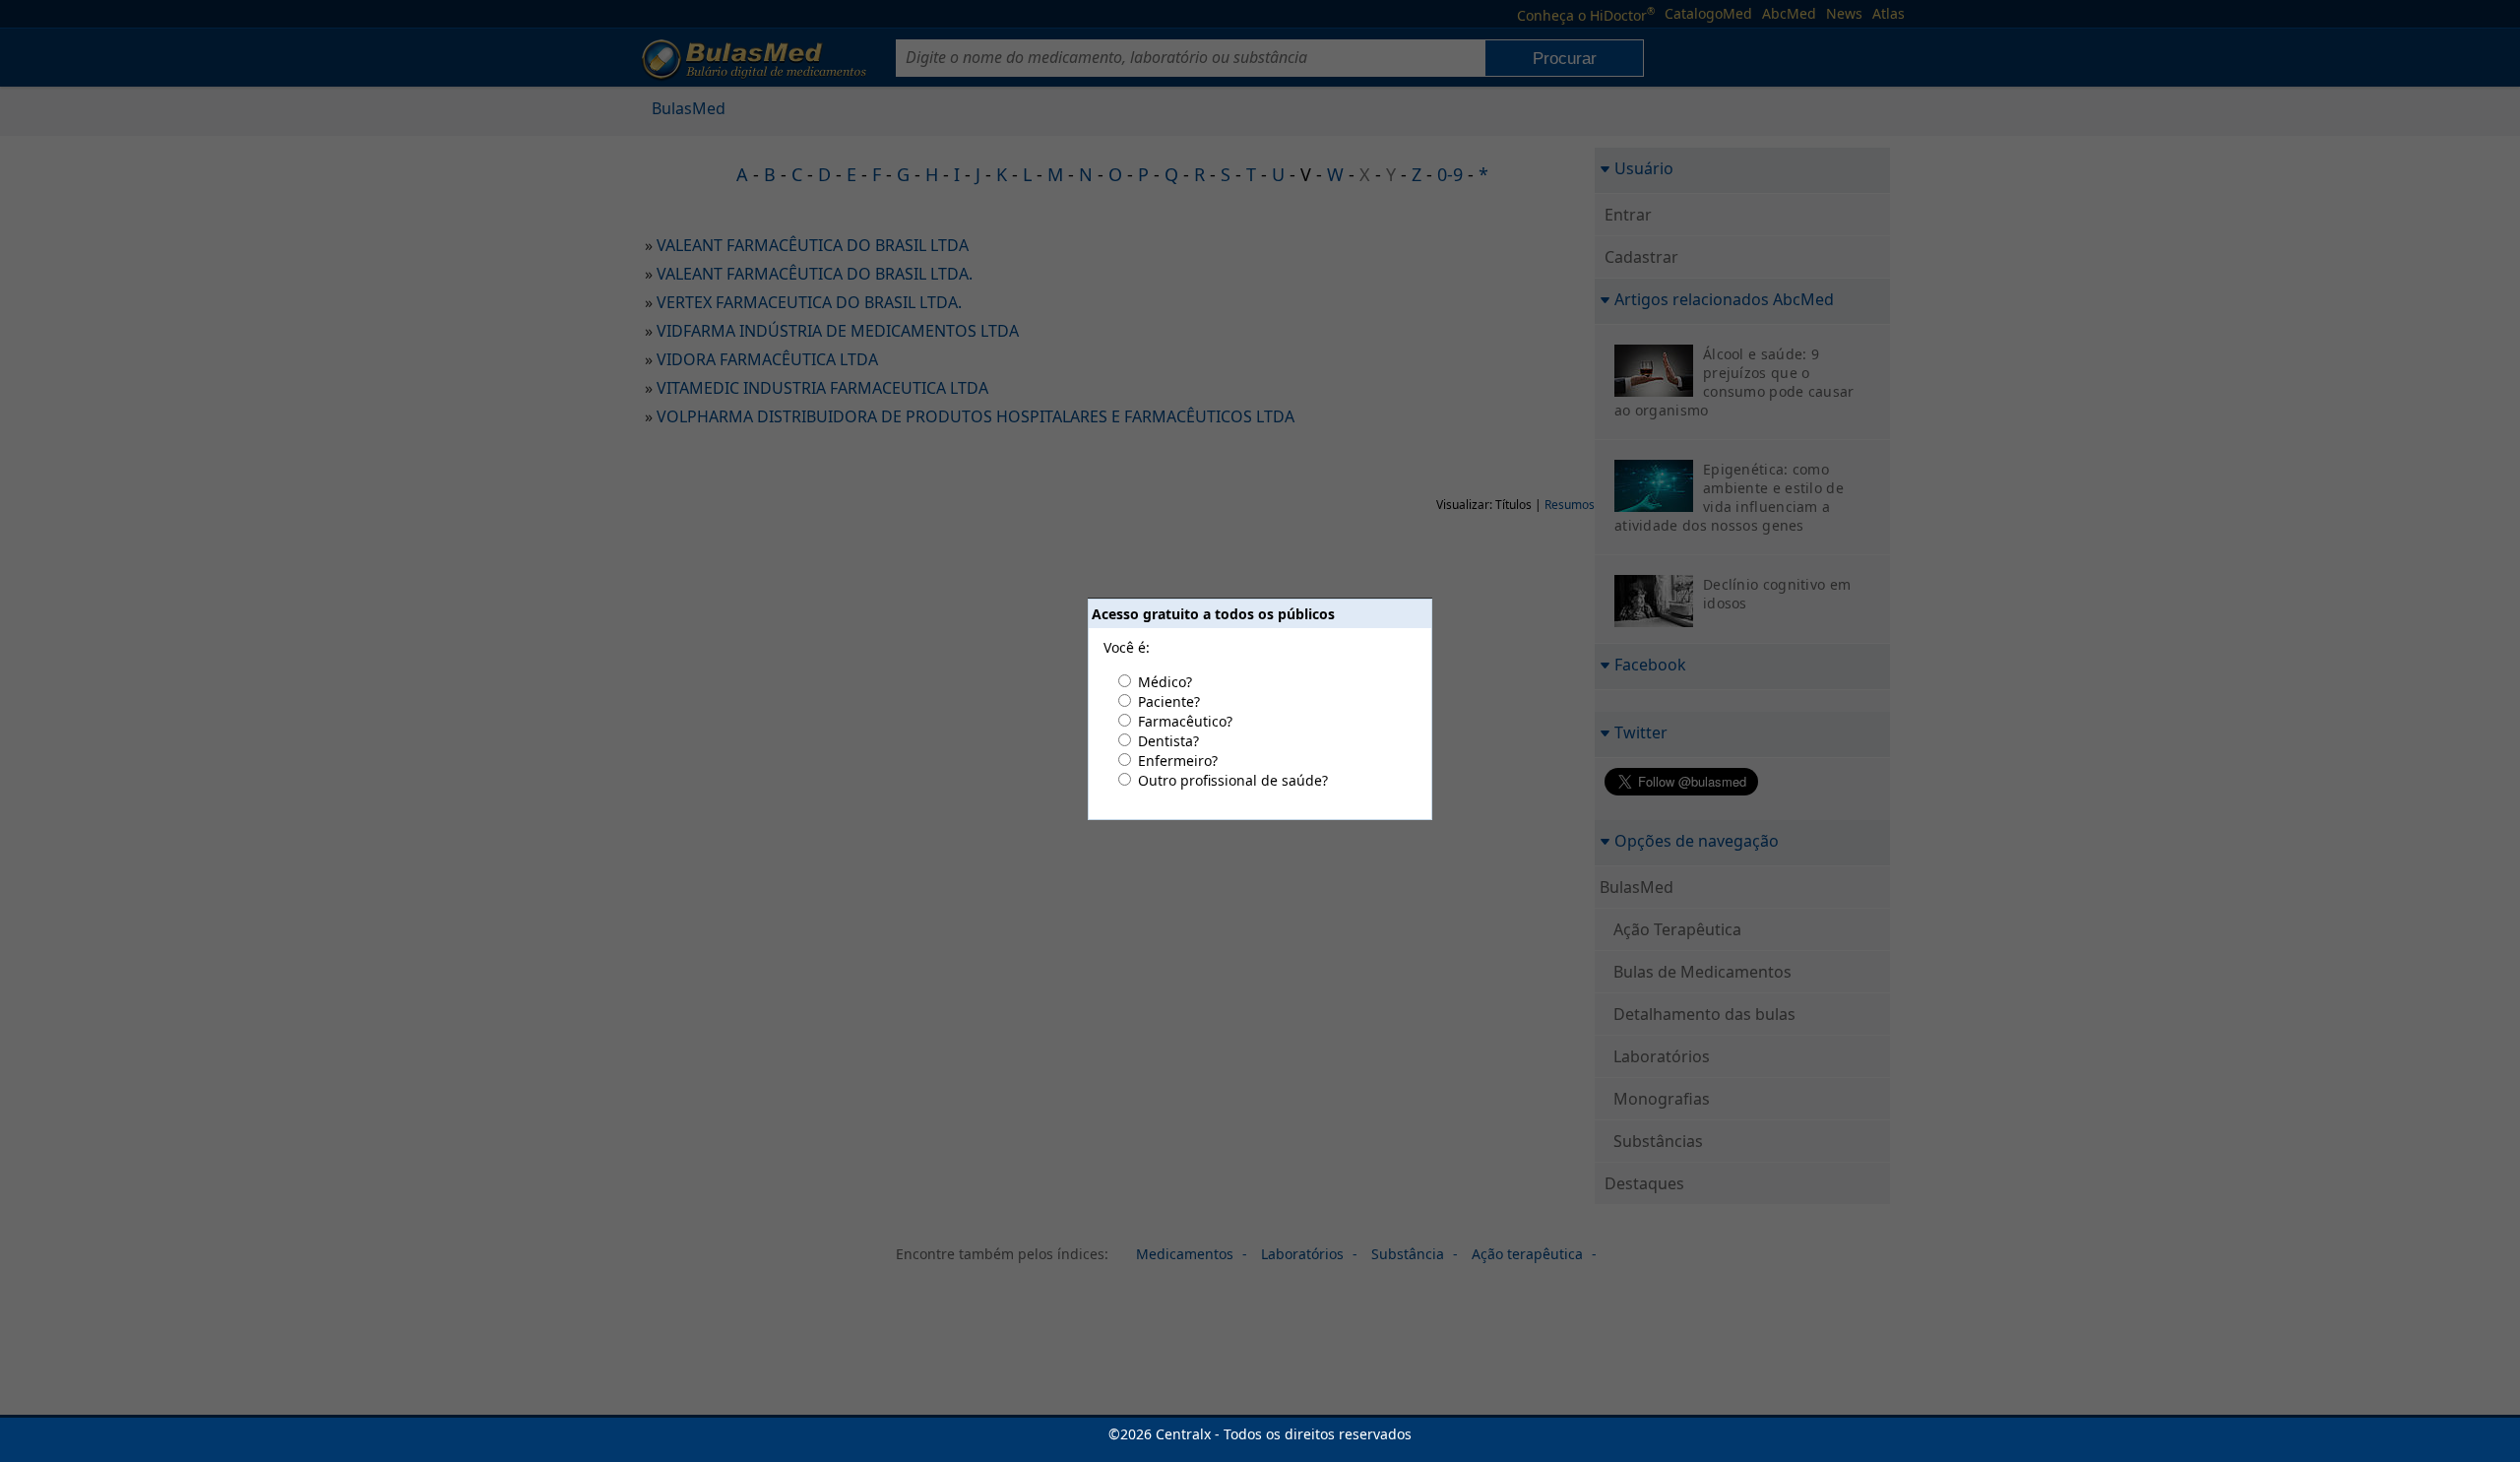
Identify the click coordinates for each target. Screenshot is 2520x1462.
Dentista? (1168, 741)
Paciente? (1169, 701)
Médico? (1165, 682)
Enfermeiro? (1178, 761)
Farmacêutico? (1185, 721)
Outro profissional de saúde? (1233, 780)
